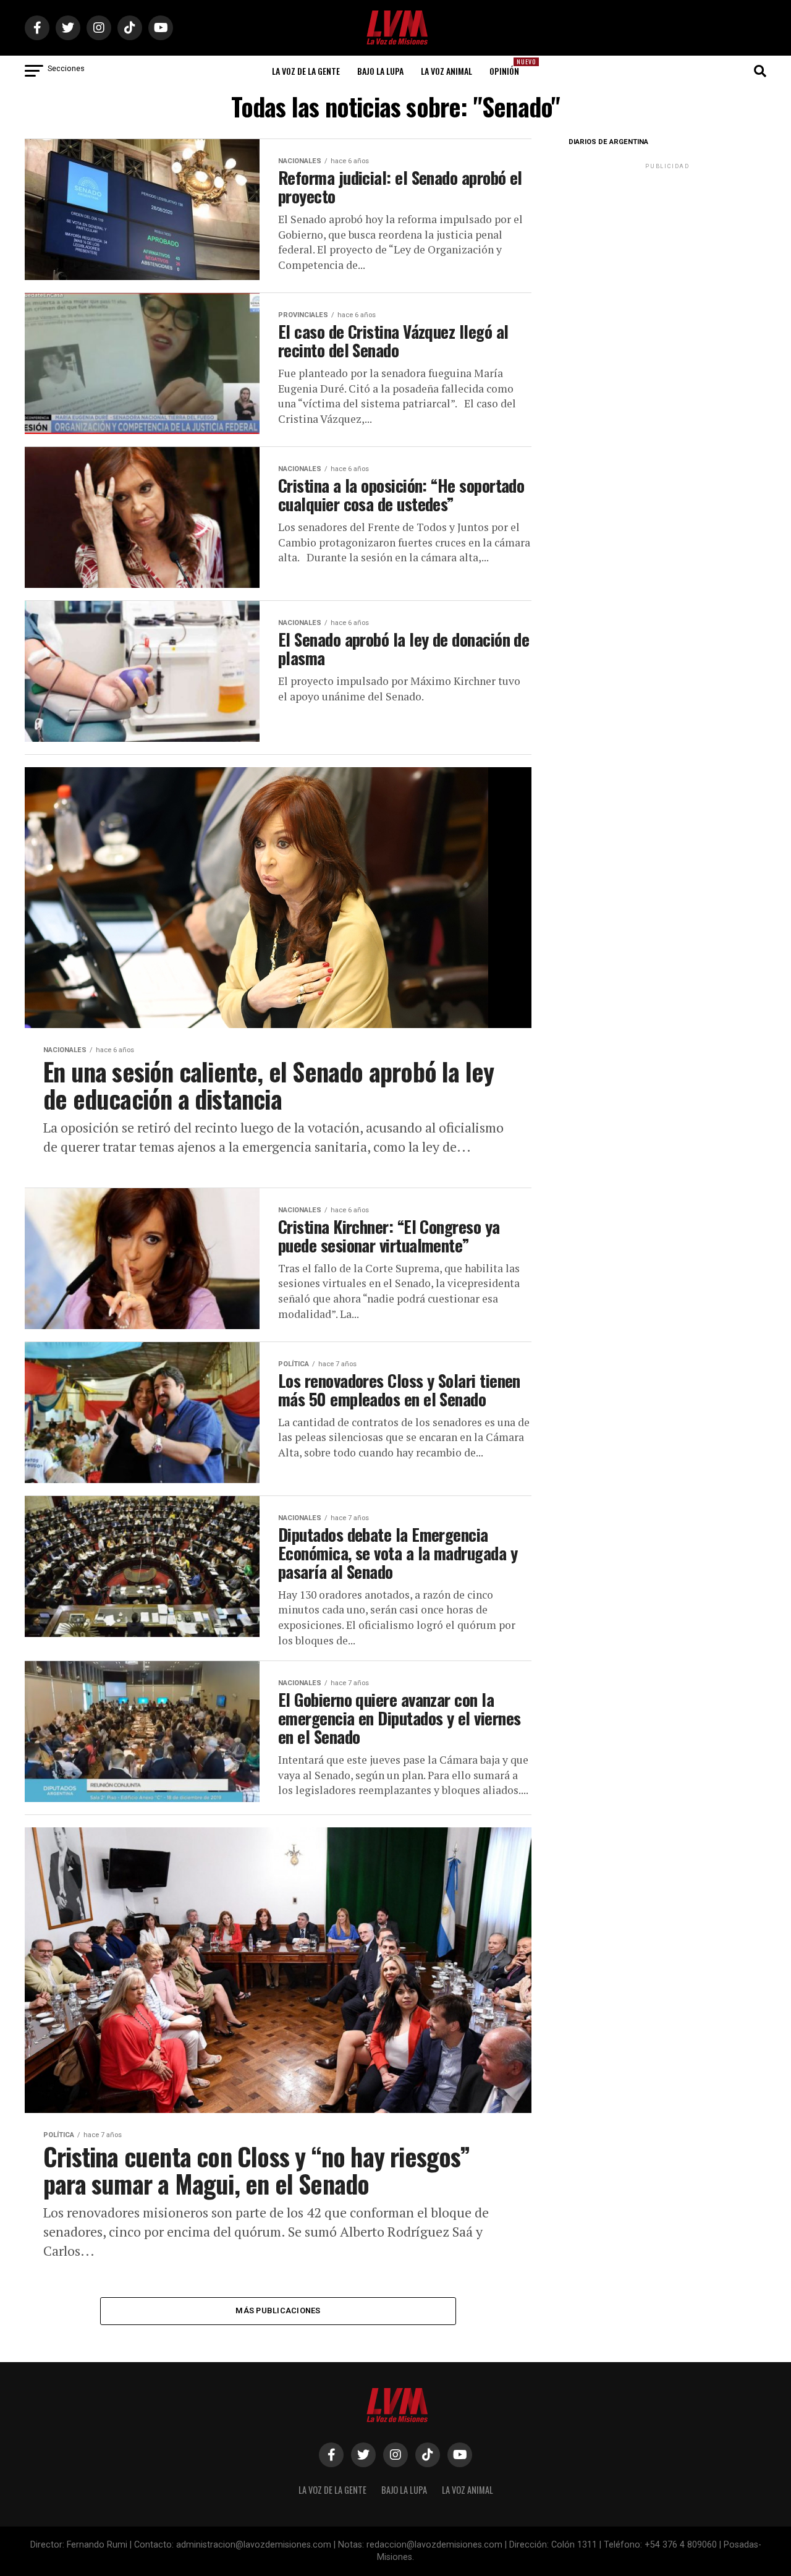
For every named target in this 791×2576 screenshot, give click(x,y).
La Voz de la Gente (306, 71)
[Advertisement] (667, 249)
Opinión (508, 67)
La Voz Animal (446, 71)
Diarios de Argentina (608, 142)
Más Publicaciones (278, 2310)
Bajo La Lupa (380, 71)
